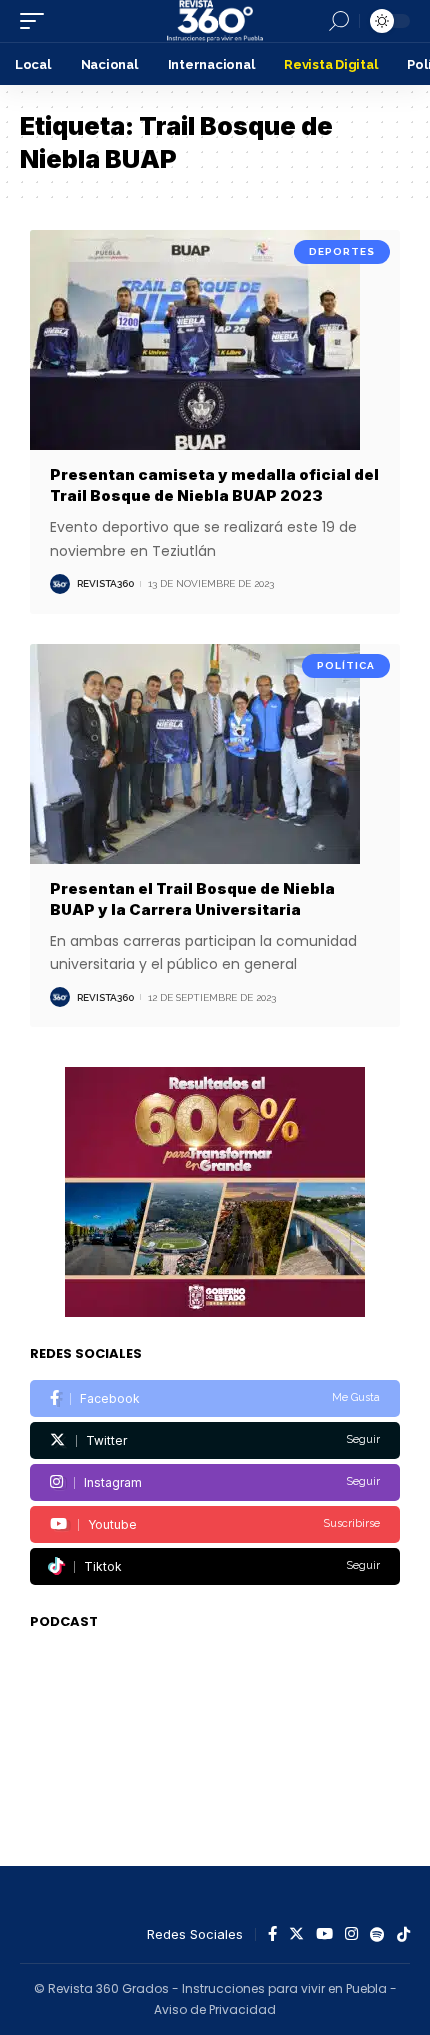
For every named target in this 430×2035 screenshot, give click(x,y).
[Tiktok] (215, 1566)
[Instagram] (215, 1482)
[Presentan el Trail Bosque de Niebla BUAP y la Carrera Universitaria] (215, 755)
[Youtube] (215, 1524)
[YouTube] (324, 1935)
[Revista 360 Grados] (215, 21)
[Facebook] (215, 1398)
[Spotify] (377, 1935)
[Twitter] (215, 1440)
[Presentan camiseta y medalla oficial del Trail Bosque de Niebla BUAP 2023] (215, 341)
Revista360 (105, 583)
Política (346, 665)
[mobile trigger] (37, 21)
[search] (339, 21)
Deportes (342, 251)
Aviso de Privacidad (215, 2009)
